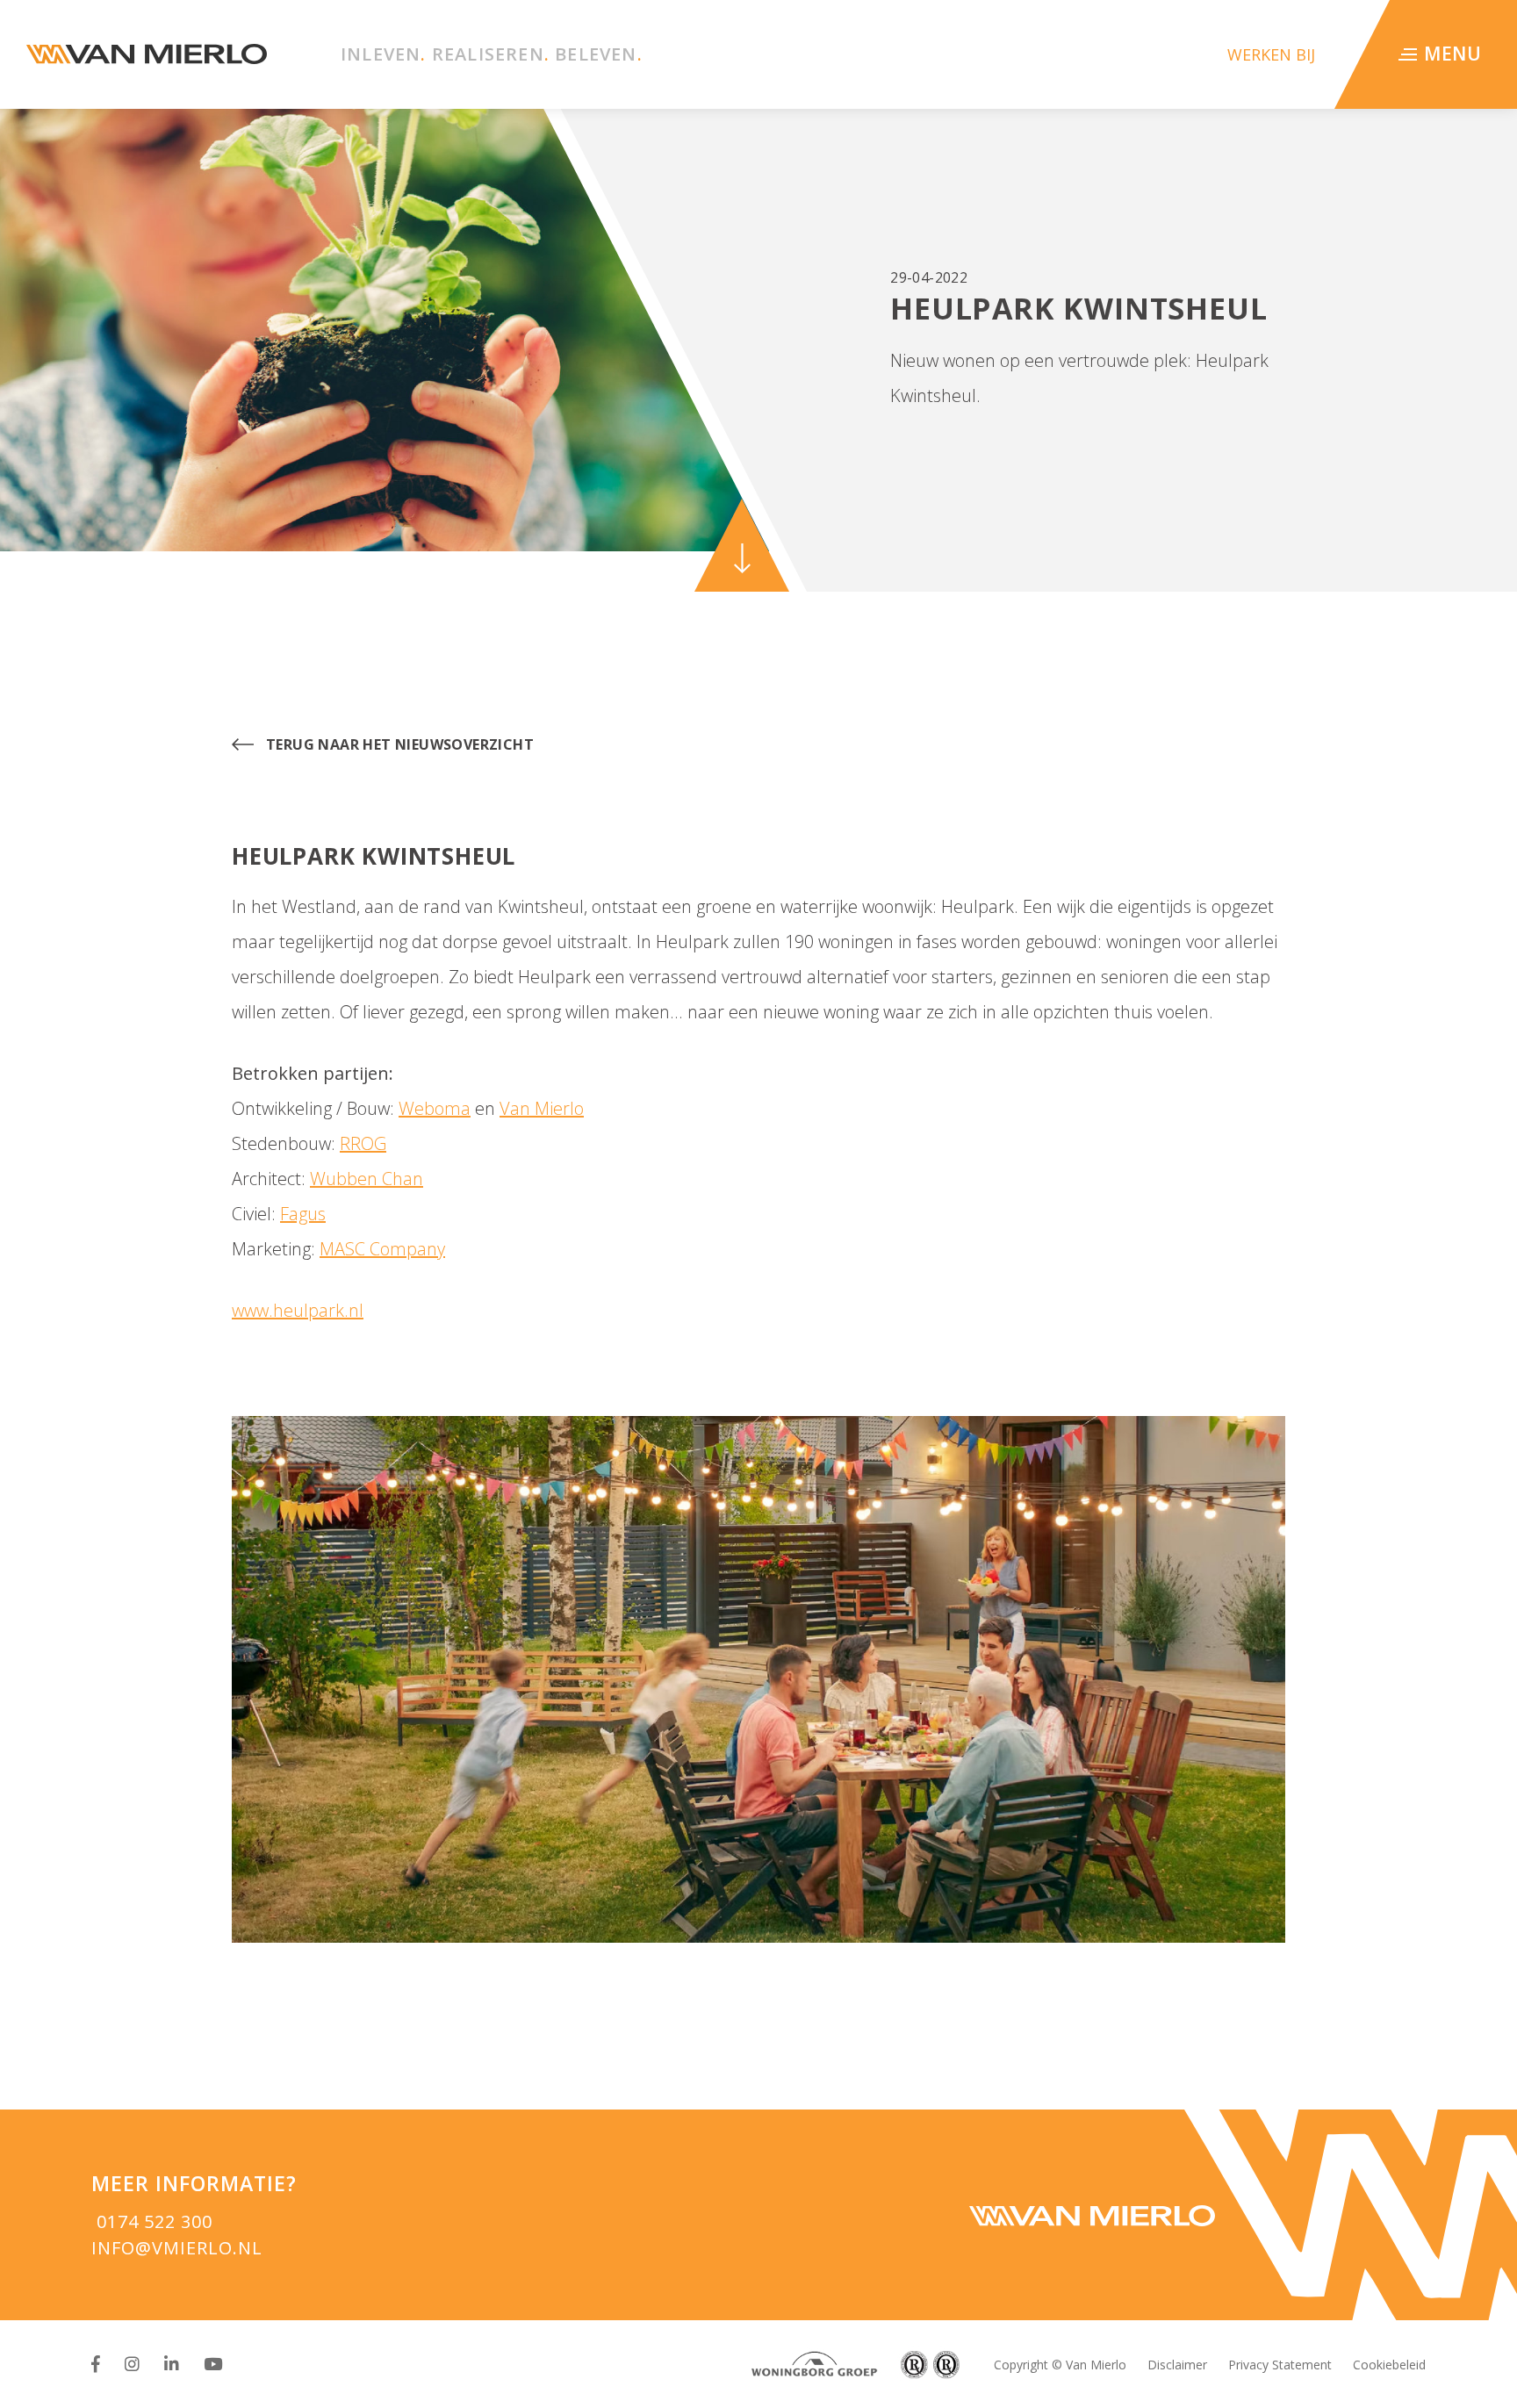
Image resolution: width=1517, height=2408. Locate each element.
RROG (363, 1143)
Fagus (303, 1214)
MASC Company (382, 1249)
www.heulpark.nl (298, 1310)
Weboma (435, 1108)
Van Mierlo (542, 1108)
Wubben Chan (367, 1179)
